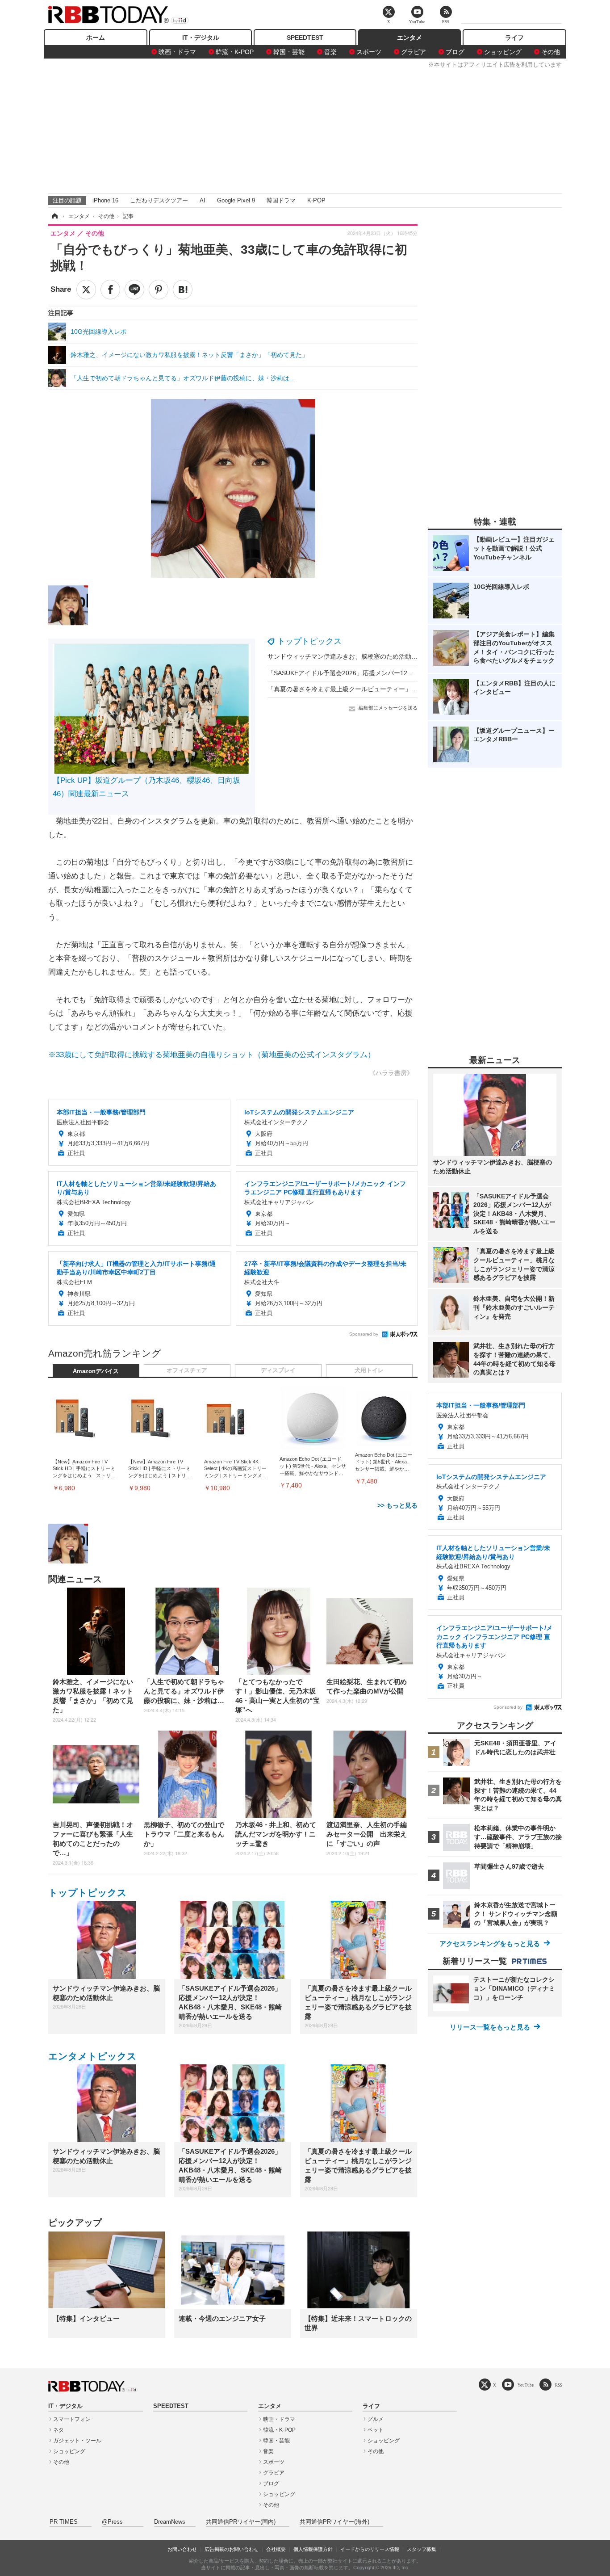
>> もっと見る (397, 1505)
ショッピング (503, 52)
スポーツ (369, 52)
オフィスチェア (187, 1370)
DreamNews (170, 2522)
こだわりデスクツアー (159, 200)
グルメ (376, 2419)
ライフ (514, 38)
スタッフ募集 (422, 2549)
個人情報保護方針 (313, 2549)
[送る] (134, 290)
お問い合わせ (182, 2549)
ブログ (455, 52)
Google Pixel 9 (236, 200)
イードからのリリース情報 (370, 2549)
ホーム (96, 38)
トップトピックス (309, 641)
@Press (112, 2522)
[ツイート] (86, 290)
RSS (559, 2385)
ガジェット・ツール (77, 2441)
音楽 (330, 52)
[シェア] (110, 290)
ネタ (58, 2430)
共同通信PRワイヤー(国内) (241, 2522)
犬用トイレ (369, 1370)
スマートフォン (72, 2419)
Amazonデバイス (96, 1371)
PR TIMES (64, 2522)
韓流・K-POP (235, 52)
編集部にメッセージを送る (388, 708)
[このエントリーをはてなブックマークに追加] (183, 290)
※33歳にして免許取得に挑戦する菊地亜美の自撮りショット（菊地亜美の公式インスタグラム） (212, 1055)
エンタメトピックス (92, 2056)
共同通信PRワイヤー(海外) (334, 2522)
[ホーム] (54, 216)
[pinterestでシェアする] (159, 290)
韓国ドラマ (281, 200)
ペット (376, 2430)
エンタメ (409, 38)
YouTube (526, 2385)
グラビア (414, 52)
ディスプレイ (278, 1370)
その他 (551, 52)
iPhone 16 (105, 200)
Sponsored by (364, 1334)
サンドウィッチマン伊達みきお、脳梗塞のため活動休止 (346, 656)
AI (203, 200)
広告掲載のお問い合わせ (232, 2549)
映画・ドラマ (177, 52)
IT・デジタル (201, 38)
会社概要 (276, 2549)
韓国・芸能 (289, 52)
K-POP (316, 200)
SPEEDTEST (305, 38)
